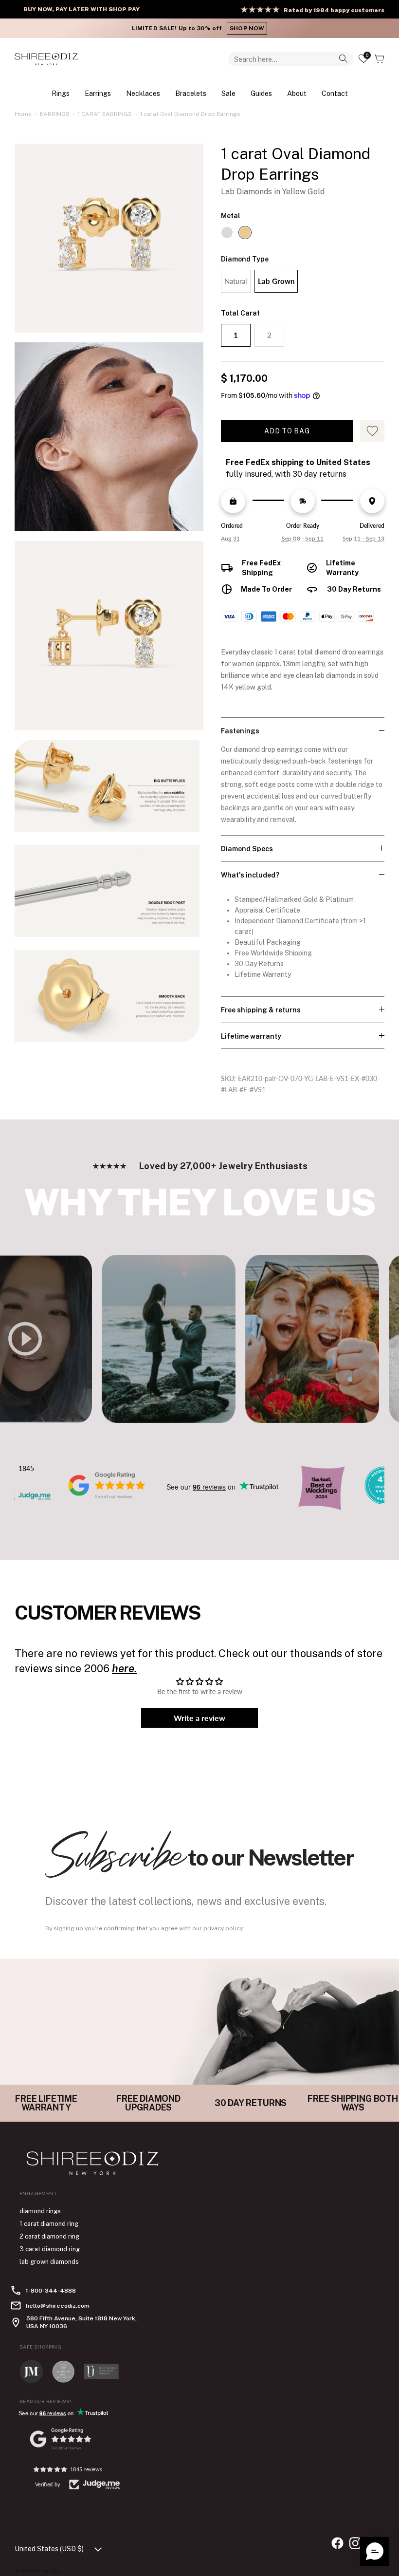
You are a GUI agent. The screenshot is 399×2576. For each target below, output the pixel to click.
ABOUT (297, 93)
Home (23, 114)
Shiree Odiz (46, 2571)
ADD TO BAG (287, 431)
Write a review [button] (199, 1718)
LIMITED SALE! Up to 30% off (198, 28)
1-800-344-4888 (51, 2291)
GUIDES (261, 93)
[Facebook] (337, 2543)
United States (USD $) (49, 2549)
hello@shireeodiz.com (58, 2306)
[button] (375, 2552)
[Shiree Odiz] (46, 59)
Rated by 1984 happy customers (334, 10)
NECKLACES (143, 93)
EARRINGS (98, 93)
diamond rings (40, 2211)
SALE (228, 93)
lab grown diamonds (49, 2262)
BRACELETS (191, 93)
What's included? (250, 875)
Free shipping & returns (261, 1010)
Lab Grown (276, 281)
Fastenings (240, 731)
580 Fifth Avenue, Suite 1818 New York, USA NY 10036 (82, 2322)
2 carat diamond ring (49, 2236)
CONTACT (335, 93)
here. (124, 1668)
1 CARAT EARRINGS (105, 114)
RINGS (61, 93)
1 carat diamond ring (49, 2224)
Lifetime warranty (251, 1036)
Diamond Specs (247, 849)
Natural (236, 281)
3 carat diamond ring (50, 2249)
